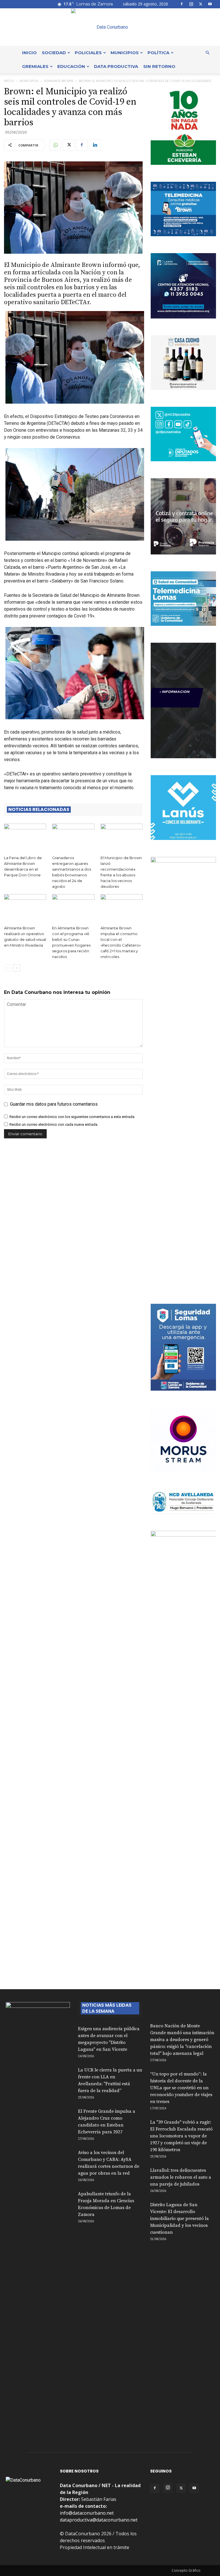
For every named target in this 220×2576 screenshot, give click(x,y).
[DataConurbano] (110, 27)
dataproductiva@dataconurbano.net (99, 2520)
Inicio (29, 53)
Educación (71, 66)
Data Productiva (116, 66)
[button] (207, 53)
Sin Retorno (159, 66)
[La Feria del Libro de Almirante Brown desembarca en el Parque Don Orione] (25, 838)
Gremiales (35, 66)
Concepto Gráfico (186, 2570)
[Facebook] (182, 4)
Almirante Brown (59, 81)
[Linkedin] (95, 145)
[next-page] (17, 968)
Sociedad (54, 53)
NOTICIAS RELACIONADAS (39, 810)
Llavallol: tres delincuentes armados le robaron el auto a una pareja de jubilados (181, 2177)
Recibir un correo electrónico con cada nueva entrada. (54, 1124)
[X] (201, 4)
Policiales (88, 53)
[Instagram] (191, 4)
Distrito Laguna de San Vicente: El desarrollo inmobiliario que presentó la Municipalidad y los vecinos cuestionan (179, 2219)
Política (158, 53)
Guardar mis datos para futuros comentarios (54, 1104)
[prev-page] (8, 968)
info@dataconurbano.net (87, 2513)
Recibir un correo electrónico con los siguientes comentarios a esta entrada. (72, 1117)
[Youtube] (210, 4)
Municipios (125, 53)
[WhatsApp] (55, 145)
